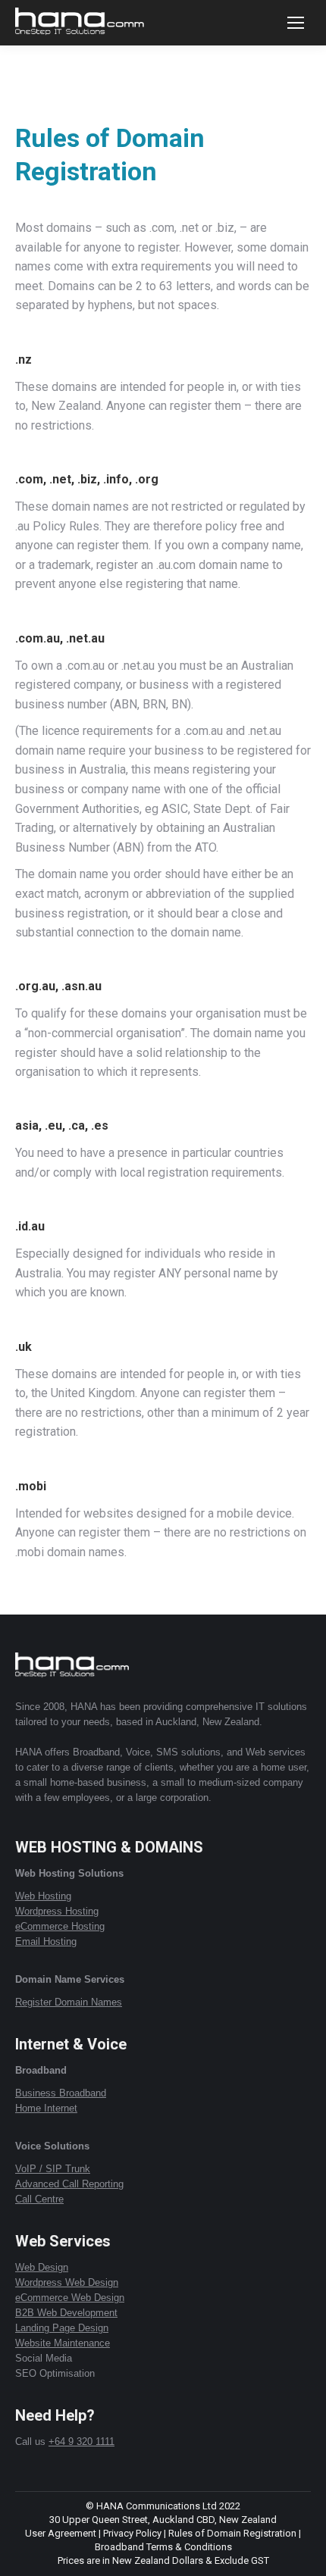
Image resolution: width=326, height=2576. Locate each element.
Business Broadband (61, 2093)
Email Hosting (46, 1941)
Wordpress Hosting (57, 1911)
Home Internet (46, 2108)
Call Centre (39, 2199)
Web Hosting (43, 1896)
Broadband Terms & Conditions (163, 2547)
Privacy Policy (132, 2533)
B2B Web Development (66, 2313)
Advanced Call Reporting (69, 2184)
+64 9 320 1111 (81, 2442)
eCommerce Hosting (60, 1926)
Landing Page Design (62, 2328)
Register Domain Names (69, 2002)
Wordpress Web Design (67, 2282)
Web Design (42, 2267)
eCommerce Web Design (70, 2298)
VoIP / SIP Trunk (53, 2169)
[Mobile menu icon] (296, 23)
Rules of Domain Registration (232, 2533)
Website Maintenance (63, 2343)
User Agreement (61, 2533)
